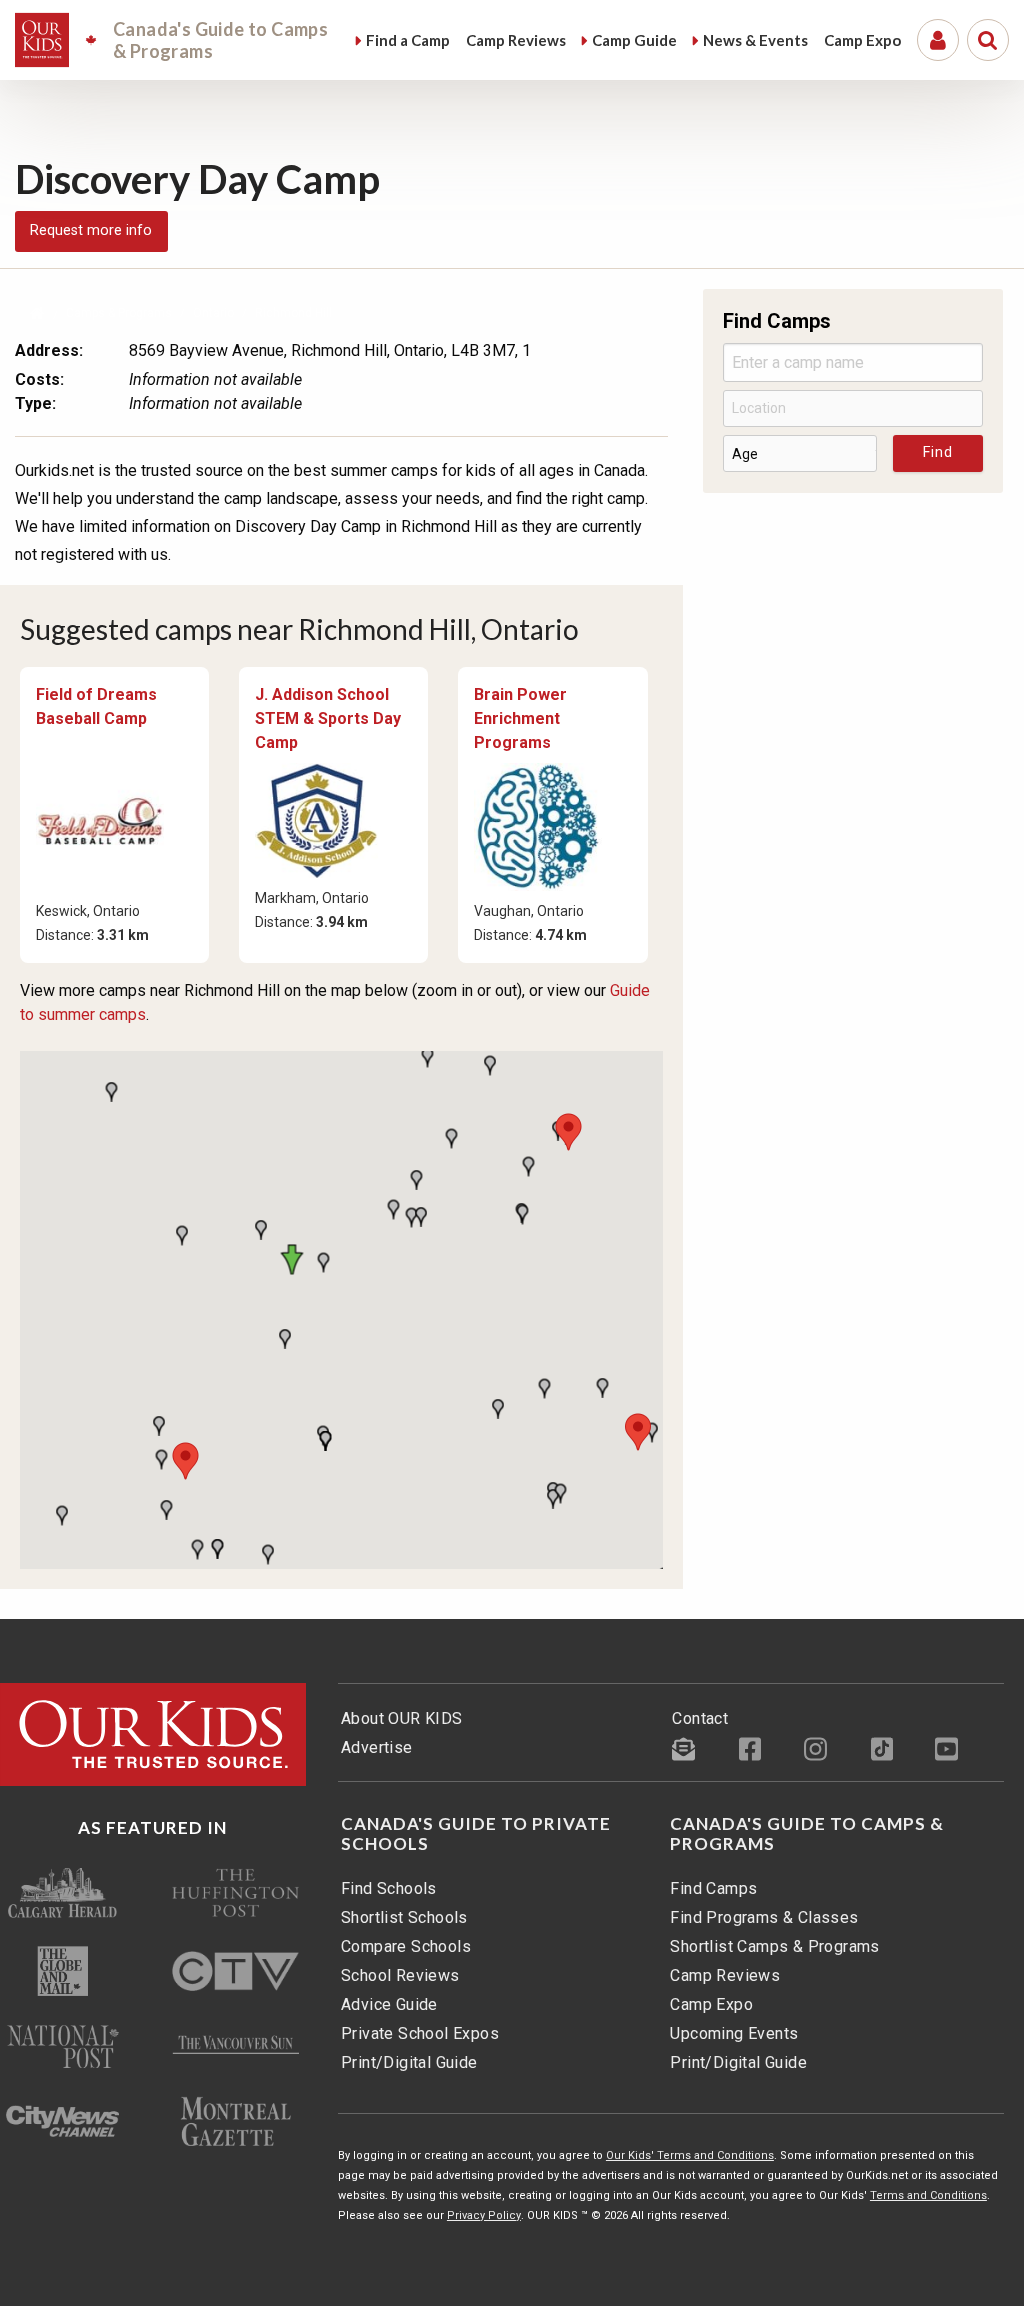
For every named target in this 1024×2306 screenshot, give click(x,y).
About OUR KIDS (402, 1718)
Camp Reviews (725, 1975)
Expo (862, 40)
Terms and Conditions (928, 2195)
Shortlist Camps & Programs (774, 1946)
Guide (634, 40)
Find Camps (713, 1888)
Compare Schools (406, 1946)
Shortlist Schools (404, 1917)
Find (408, 40)
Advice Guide (389, 2004)
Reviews (516, 40)
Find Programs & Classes (764, 1917)
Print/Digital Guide (409, 2062)
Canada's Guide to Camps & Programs (807, 1834)
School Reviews (400, 1975)
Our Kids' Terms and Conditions (690, 2155)
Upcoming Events (734, 2033)
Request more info (91, 230)
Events (755, 40)
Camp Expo (711, 2004)
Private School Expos (420, 2033)
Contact (700, 1718)
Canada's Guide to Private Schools (476, 1834)
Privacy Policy (484, 2215)
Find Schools (389, 1888)
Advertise (377, 1747)
